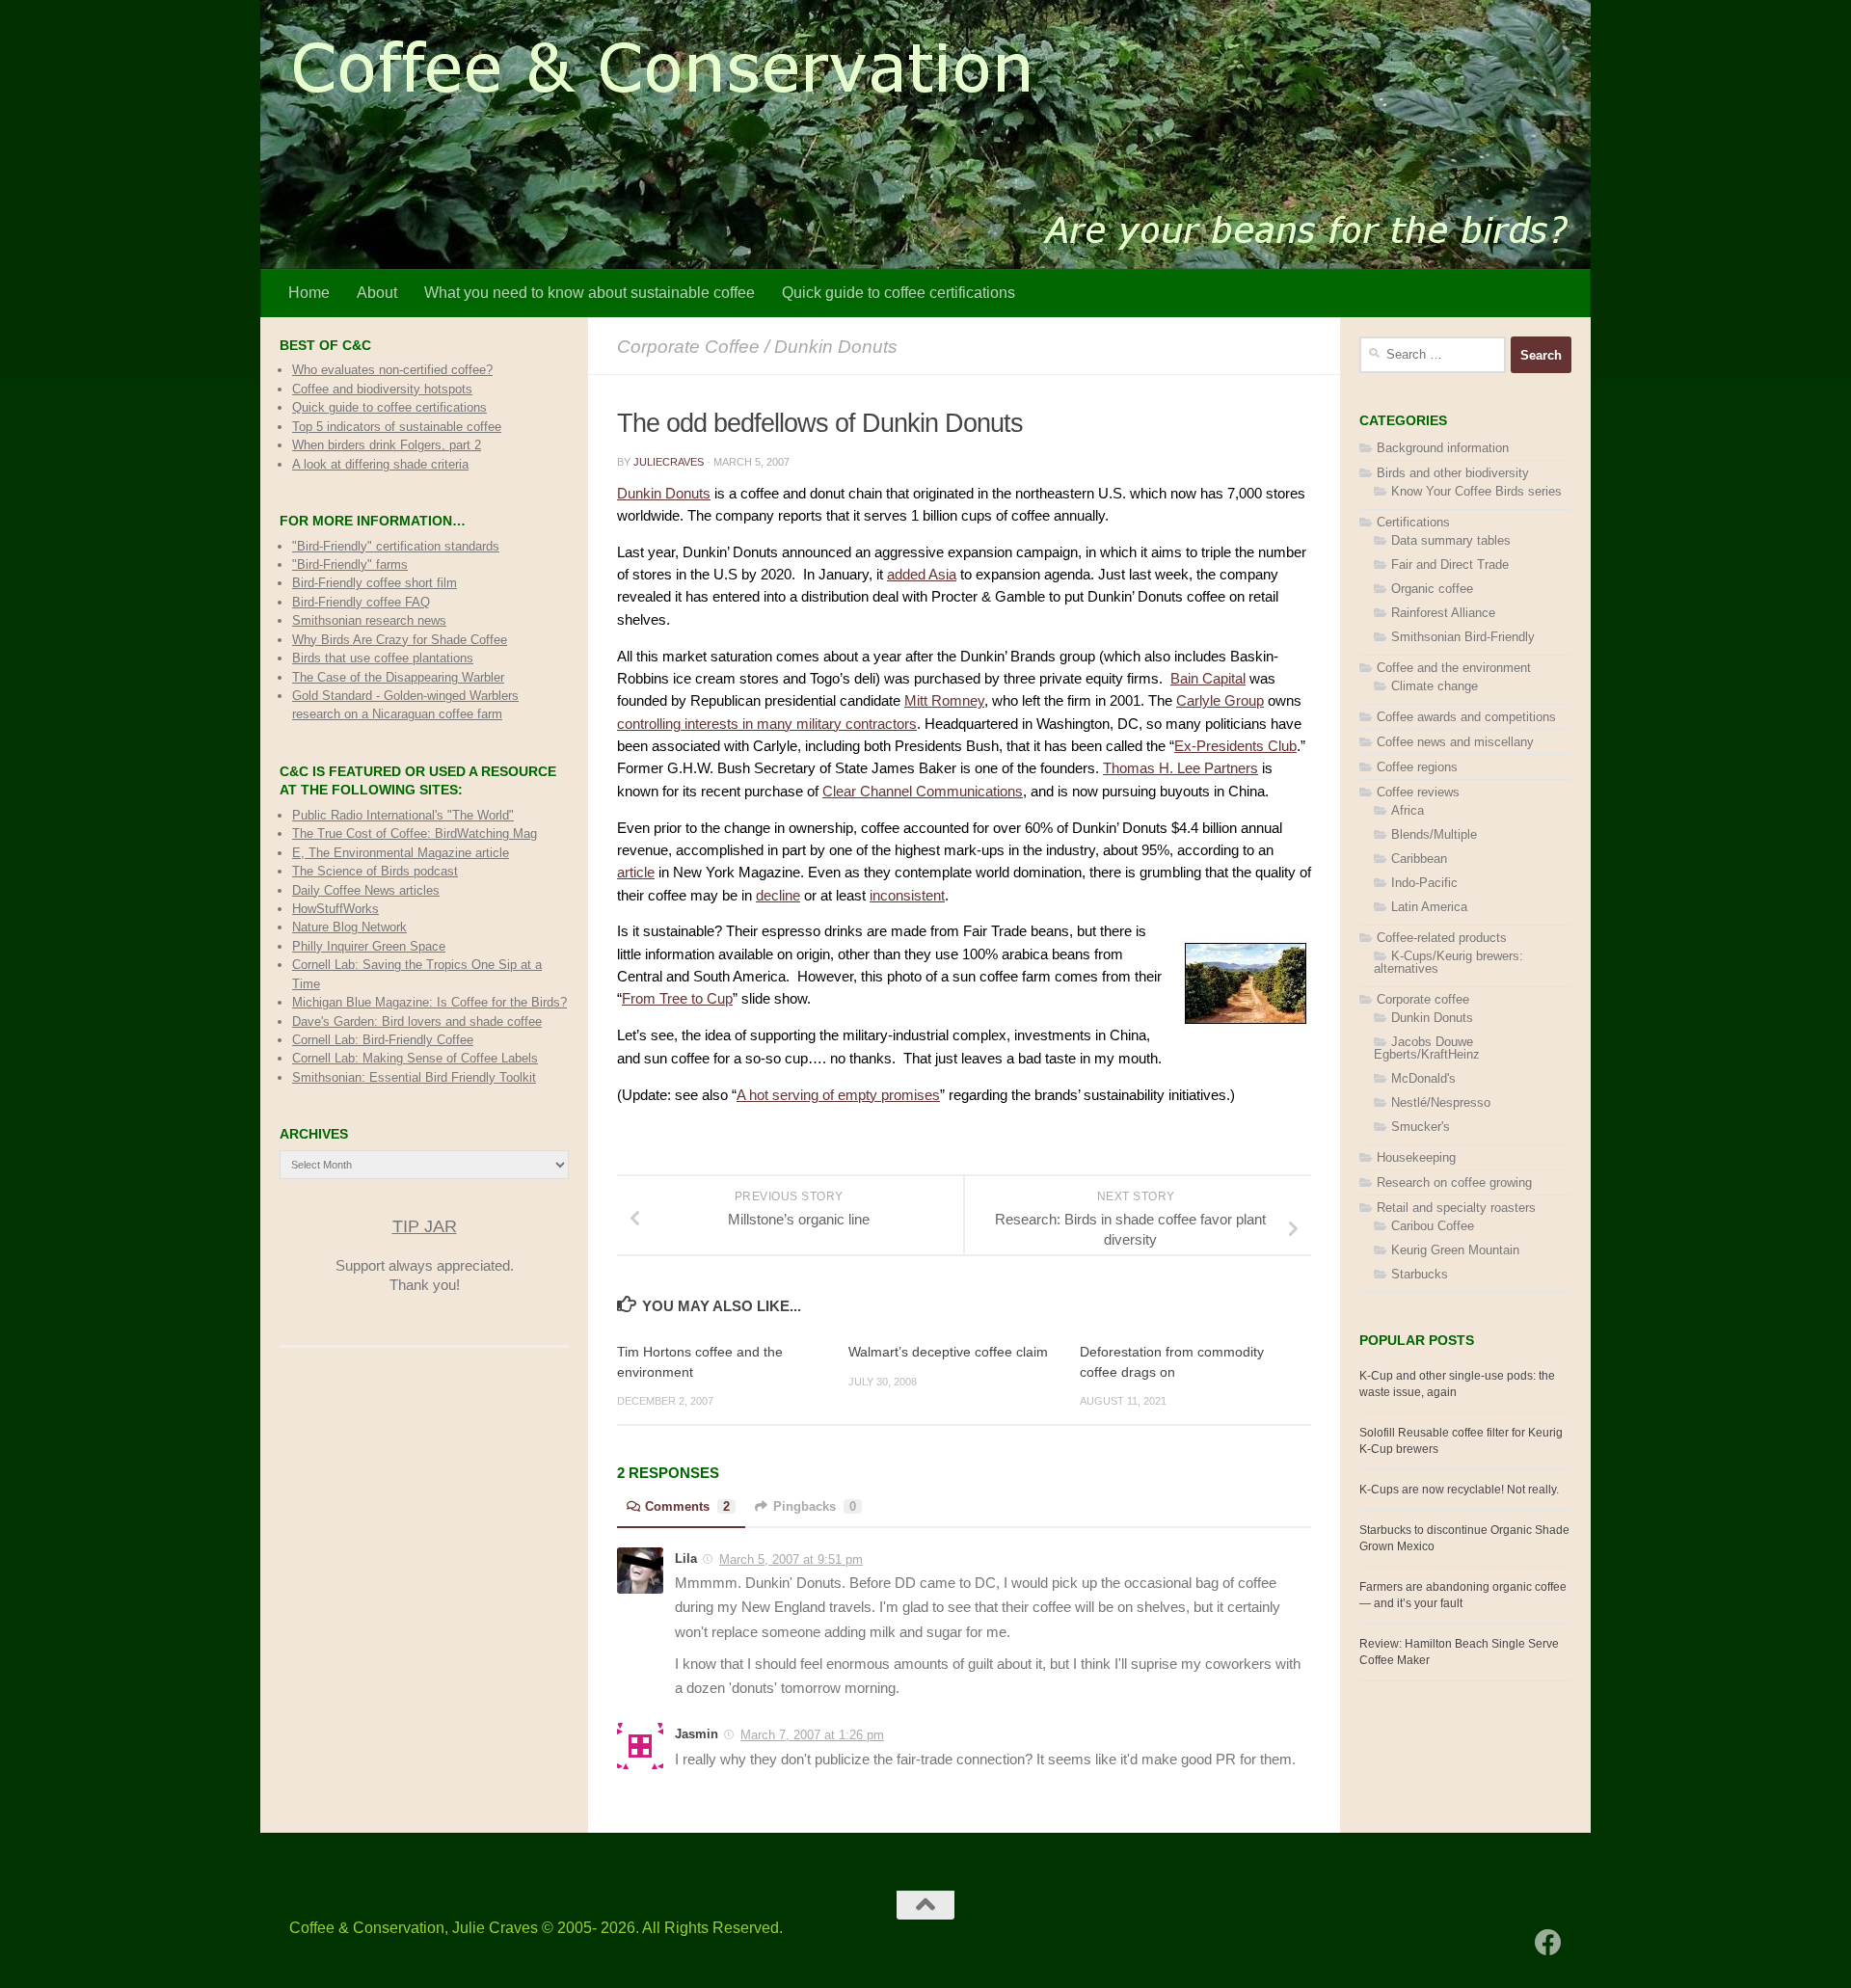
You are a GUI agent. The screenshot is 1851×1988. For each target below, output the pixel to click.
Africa (1408, 810)
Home (309, 293)
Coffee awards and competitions (1466, 717)
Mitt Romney (944, 701)
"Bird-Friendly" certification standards (396, 546)
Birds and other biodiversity (1453, 473)
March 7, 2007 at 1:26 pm (812, 1735)
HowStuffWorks (335, 909)
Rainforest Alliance (1443, 613)
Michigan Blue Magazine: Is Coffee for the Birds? (429, 1002)
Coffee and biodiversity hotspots (382, 389)
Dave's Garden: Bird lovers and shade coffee (417, 1021)
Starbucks (1420, 1274)
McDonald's (1423, 1078)
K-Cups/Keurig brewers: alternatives (1449, 962)
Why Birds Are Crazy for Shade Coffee (400, 640)
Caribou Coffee (1433, 1226)
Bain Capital (1208, 679)
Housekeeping (1416, 1157)
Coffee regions (1417, 767)
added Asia (922, 575)
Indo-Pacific (1424, 883)
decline (778, 896)
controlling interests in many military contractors (767, 724)
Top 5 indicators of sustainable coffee (397, 427)
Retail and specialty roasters (1456, 1208)
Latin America (1429, 907)
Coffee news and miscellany (1455, 742)
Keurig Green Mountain (1455, 1250)
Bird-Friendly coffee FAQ (361, 602)
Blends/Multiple (1434, 834)
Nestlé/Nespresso (1441, 1102)
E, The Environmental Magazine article (401, 853)
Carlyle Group (1220, 701)
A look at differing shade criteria (380, 464)
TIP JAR (425, 1226)
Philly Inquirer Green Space (369, 946)
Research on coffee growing (1454, 1182)
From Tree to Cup (677, 999)
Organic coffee (1432, 589)
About (377, 293)
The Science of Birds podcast (375, 871)
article (636, 873)
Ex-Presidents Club (1235, 746)
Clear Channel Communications (923, 792)
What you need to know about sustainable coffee (590, 293)
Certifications (1413, 522)
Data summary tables (1451, 540)
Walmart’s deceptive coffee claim (948, 1352)
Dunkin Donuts (836, 346)
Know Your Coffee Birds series (1476, 491)
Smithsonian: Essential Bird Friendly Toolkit (414, 1077)
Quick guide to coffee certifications (899, 293)
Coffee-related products (1442, 938)
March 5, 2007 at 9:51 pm (791, 1559)
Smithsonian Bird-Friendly (1463, 637)
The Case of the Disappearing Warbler (398, 677)
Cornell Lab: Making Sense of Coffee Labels (415, 1058)
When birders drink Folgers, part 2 (387, 445)
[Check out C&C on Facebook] (1548, 1943)
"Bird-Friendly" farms (350, 564)
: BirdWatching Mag (415, 833)
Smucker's (1421, 1127)
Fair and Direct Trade (1450, 564)
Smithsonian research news (369, 620)
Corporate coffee (688, 346)
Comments (687, 1506)
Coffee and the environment (1454, 668)
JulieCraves (669, 462)
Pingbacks (815, 1506)
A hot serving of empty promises (838, 1095)
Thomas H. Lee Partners (1180, 768)
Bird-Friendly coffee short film (375, 583)
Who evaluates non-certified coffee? (392, 370)
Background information (1443, 448)
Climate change (1435, 686)
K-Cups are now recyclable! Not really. (1459, 1490)
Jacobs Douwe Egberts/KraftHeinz (1427, 1048)
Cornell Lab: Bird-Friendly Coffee (383, 1040)
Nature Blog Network (349, 927)
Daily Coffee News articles (366, 890)
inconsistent (907, 896)
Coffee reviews (1418, 792)
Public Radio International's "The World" (403, 815)
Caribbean (1419, 859)
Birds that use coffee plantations (383, 658)
